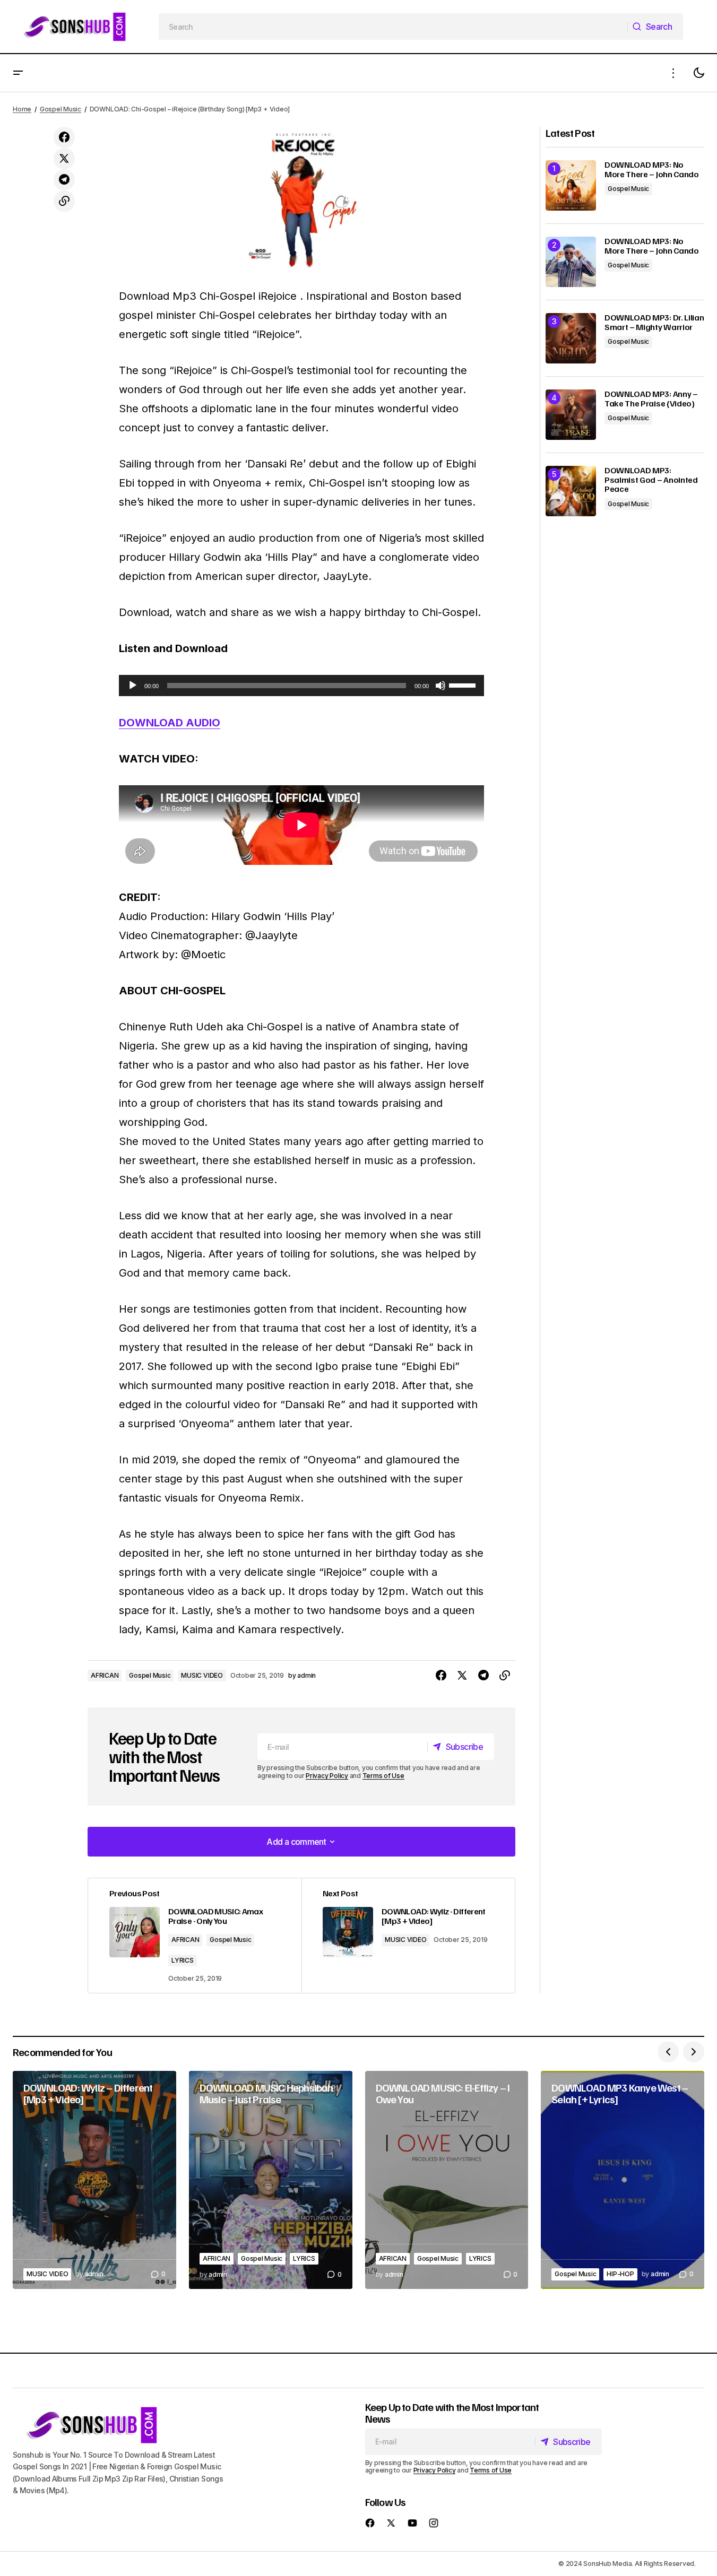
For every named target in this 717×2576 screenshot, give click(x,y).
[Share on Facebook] (64, 137)
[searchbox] (394, 27)
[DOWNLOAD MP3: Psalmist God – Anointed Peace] (571, 491)
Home (22, 109)
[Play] (133, 686)
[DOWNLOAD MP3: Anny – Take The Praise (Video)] (571, 415)
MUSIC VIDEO (202, 1675)
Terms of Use (383, 1776)
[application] (301, 686)
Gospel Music (61, 109)
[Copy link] (64, 201)
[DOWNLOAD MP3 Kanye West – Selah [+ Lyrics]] (623, 2180)
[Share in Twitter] (64, 159)
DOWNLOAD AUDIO (170, 723)
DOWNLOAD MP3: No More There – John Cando (652, 170)
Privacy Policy (327, 1776)
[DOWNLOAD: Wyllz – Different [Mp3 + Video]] (94, 2180)
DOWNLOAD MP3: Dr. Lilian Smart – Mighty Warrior (654, 322)
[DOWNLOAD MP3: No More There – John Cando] (571, 185)
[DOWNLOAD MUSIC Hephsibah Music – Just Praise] (271, 2180)
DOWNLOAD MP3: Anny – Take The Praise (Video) (651, 399)
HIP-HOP (620, 2274)
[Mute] (440, 686)
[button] (18, 73)
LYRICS (183, 1960)
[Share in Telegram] (64, 180)
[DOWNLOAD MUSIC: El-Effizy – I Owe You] (447, 2180)
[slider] (464, 684)
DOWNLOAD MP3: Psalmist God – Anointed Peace (651, 480)
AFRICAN (105, 1675)
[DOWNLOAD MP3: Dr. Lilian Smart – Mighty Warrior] (571, 338)
